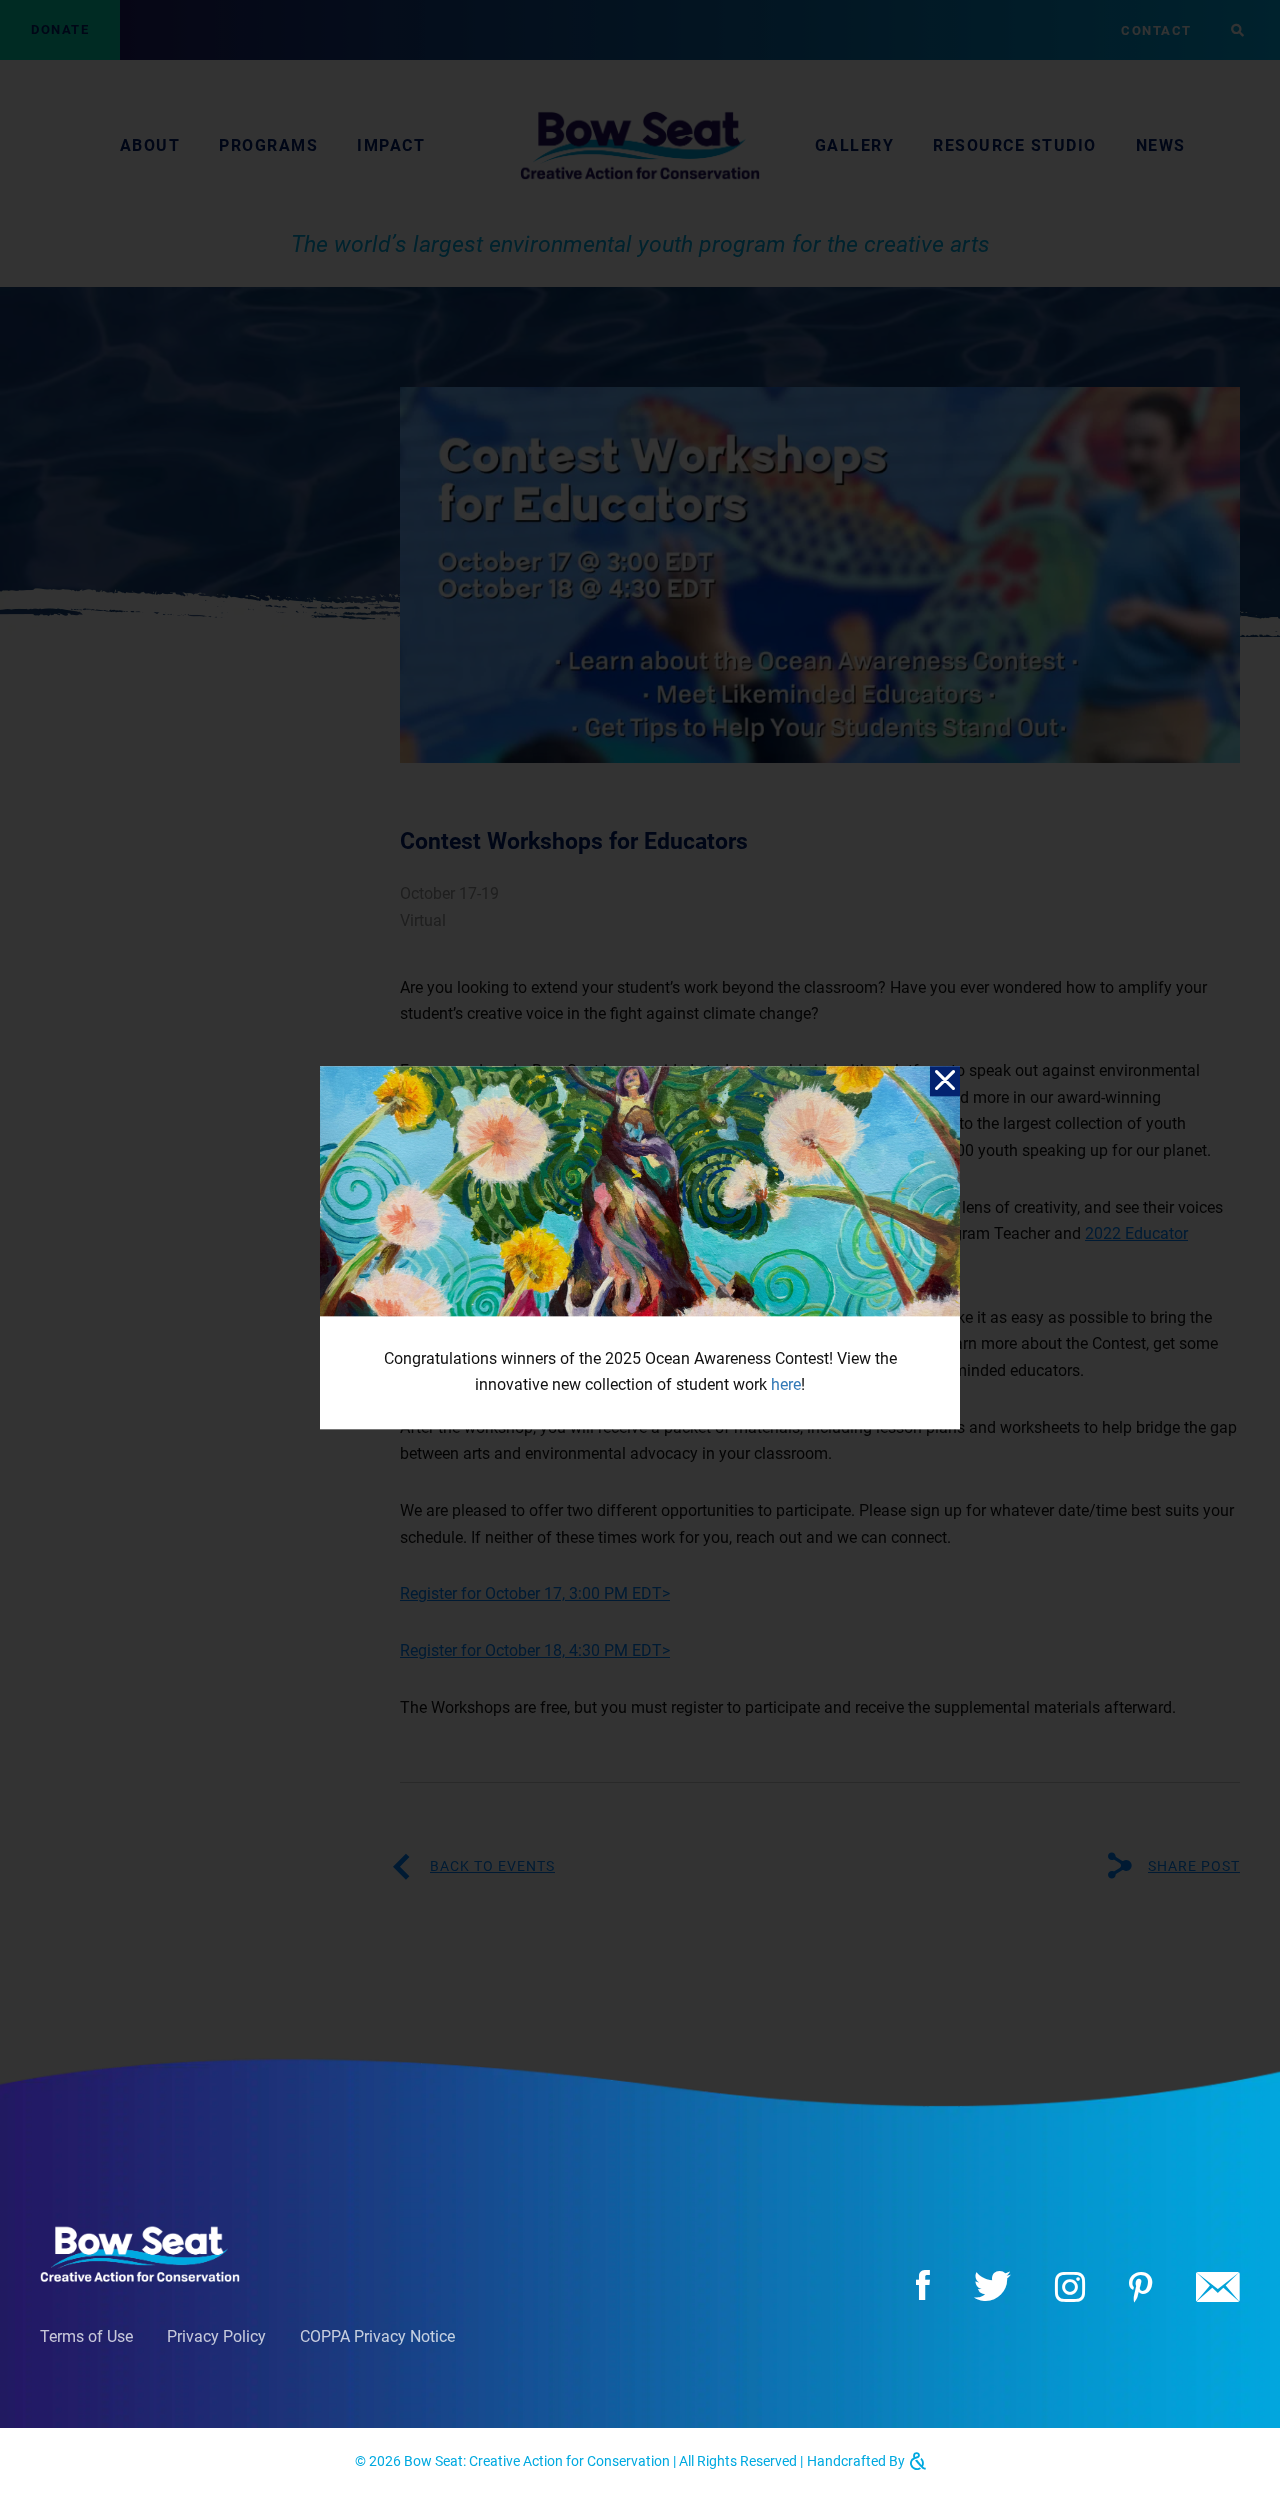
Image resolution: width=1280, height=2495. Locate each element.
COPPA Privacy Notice (377, 2336)
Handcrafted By (857, 2461)
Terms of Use (86, 2336)
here (786, 1385)
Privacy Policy (216, 2336)
